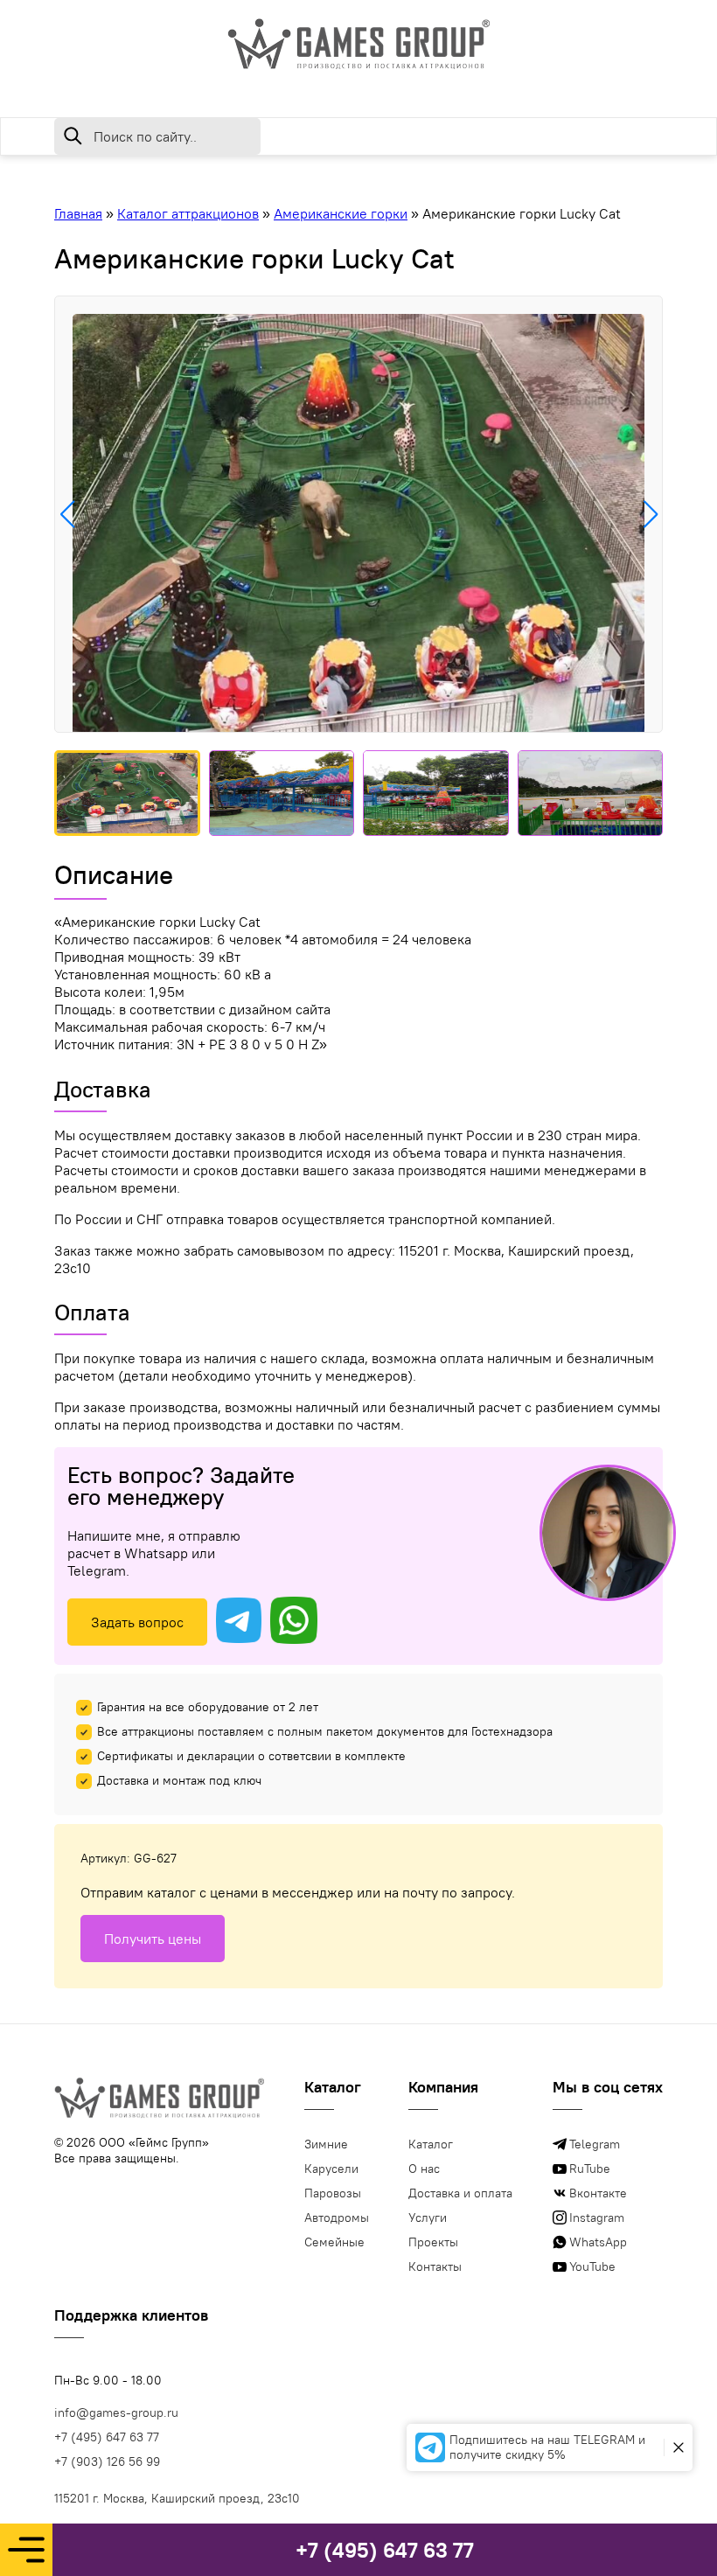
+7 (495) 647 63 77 (385, 2550)
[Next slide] (650, 514)
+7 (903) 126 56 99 (107, 2461)
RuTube (590, 2169)
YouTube (592, 2266)
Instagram (597, 2217)
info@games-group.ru (116, 2412)
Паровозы (333, 2193)
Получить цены (153, 1939)
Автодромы (337, 2217)
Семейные (334, 2242)
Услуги (428, 2217)
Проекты (433, 2242)
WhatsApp (598, 2242)
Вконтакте (598, 2193)
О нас (424, 2169)
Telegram (595, 2144)
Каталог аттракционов (188, 213)
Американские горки (341, 213)
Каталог (431, 2144)
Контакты (435, 2266)
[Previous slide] (67, 514)
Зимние (326, 2144)
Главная (78, 213)
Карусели (331, 2169)
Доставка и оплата (460, 2193)
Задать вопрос (137, 1622)
